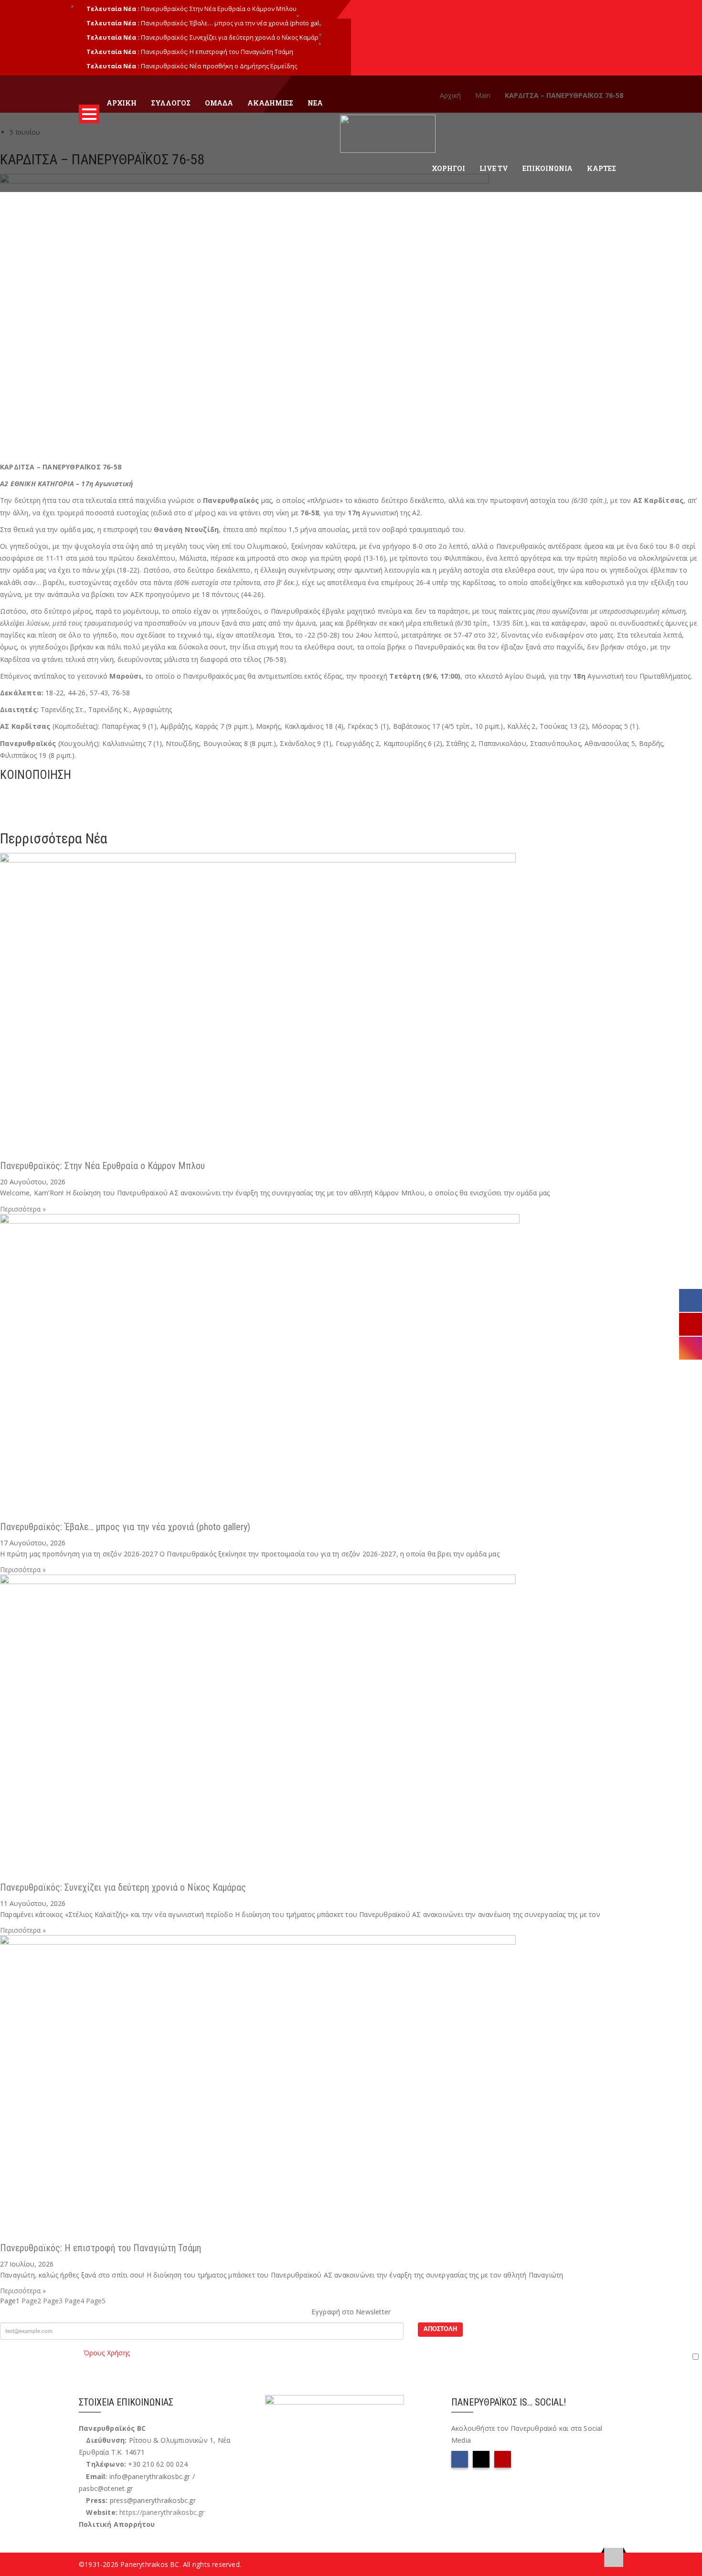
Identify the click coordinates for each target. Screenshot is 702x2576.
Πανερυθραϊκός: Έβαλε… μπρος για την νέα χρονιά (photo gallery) (125, 1527)
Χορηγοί (448, 168)
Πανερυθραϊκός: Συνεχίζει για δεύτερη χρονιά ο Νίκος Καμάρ (230, 37)
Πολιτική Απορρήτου (117, 2524)
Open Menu (89, 114)
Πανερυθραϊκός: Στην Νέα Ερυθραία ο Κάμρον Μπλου (219, 9)
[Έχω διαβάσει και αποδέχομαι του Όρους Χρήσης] (351, 2356)
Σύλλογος (171, 103)
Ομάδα (219, 103)
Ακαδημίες (270, 103)
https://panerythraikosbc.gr (162, 2512)
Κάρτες (601, 168)
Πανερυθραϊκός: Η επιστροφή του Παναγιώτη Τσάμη (217, 52)
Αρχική (122, 103)
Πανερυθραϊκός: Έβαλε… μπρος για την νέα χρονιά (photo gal (230, 23)
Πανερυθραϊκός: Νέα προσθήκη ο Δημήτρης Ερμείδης (219, 66)
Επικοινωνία (548, 168)
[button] (351, 793)
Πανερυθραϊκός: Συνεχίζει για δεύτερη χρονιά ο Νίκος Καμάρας (123, 1887)
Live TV (494, 168)
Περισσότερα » (23, 1209)
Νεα (315, 103)
